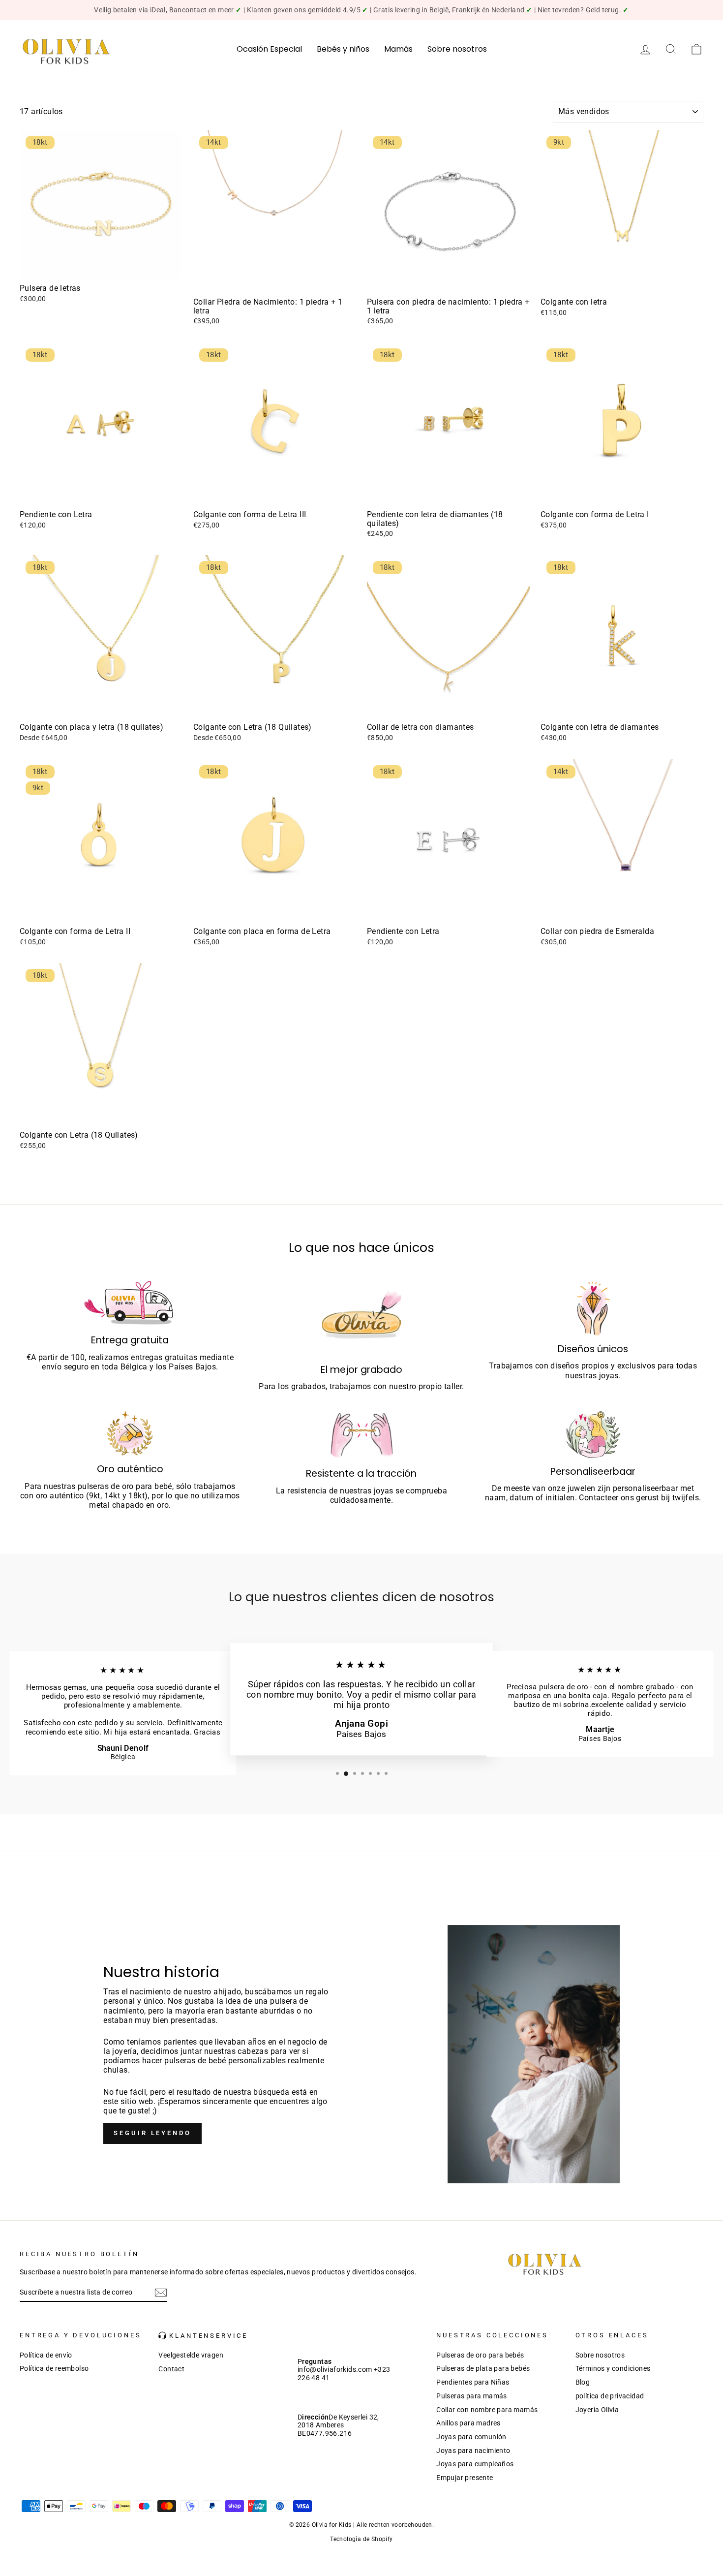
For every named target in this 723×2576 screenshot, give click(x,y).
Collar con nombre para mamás (487, 2410)
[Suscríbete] (161, 2293)
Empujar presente (465, 2478)
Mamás (398, 49)
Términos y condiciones (613, 2368)
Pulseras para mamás (472, 2396)
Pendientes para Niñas (473, 2382)
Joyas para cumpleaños (475, 2464)
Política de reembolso (54, 2368)
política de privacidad (610, 2396)
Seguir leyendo (152, 2133)
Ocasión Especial (269, 49)
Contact (171, 2369)
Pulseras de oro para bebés (480, 2355)
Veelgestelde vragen (191, 2355)
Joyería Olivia (597, 2410)
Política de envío (46, 2355)
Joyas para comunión (471, 2437)
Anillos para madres (468, 2423)
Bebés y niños (343, 49)
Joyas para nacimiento (473, 2451)
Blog (583, 2382)
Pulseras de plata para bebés (483, 2368)
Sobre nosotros (457, 49)
